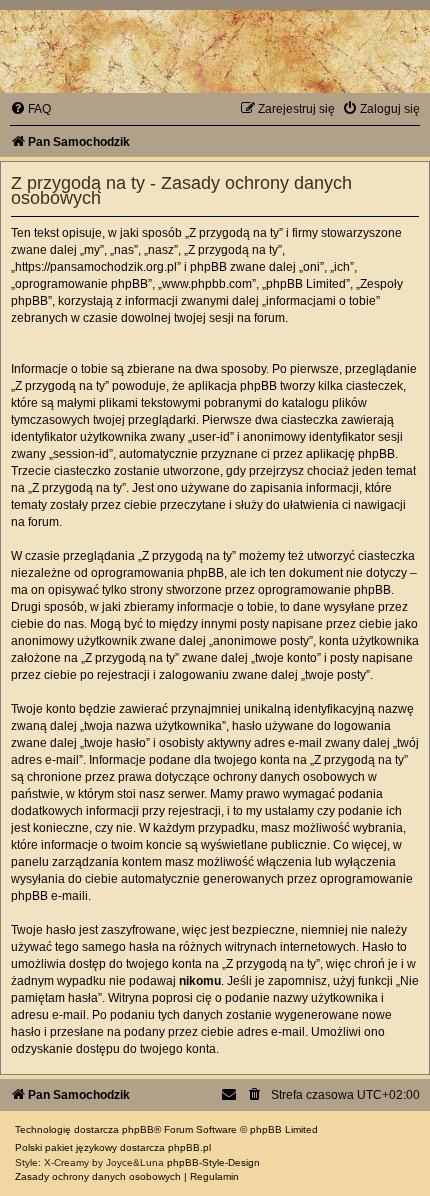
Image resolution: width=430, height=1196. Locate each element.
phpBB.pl (189, 1147)
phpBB (138, 1129)
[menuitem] (30, 109)
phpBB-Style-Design (213, 1162)
